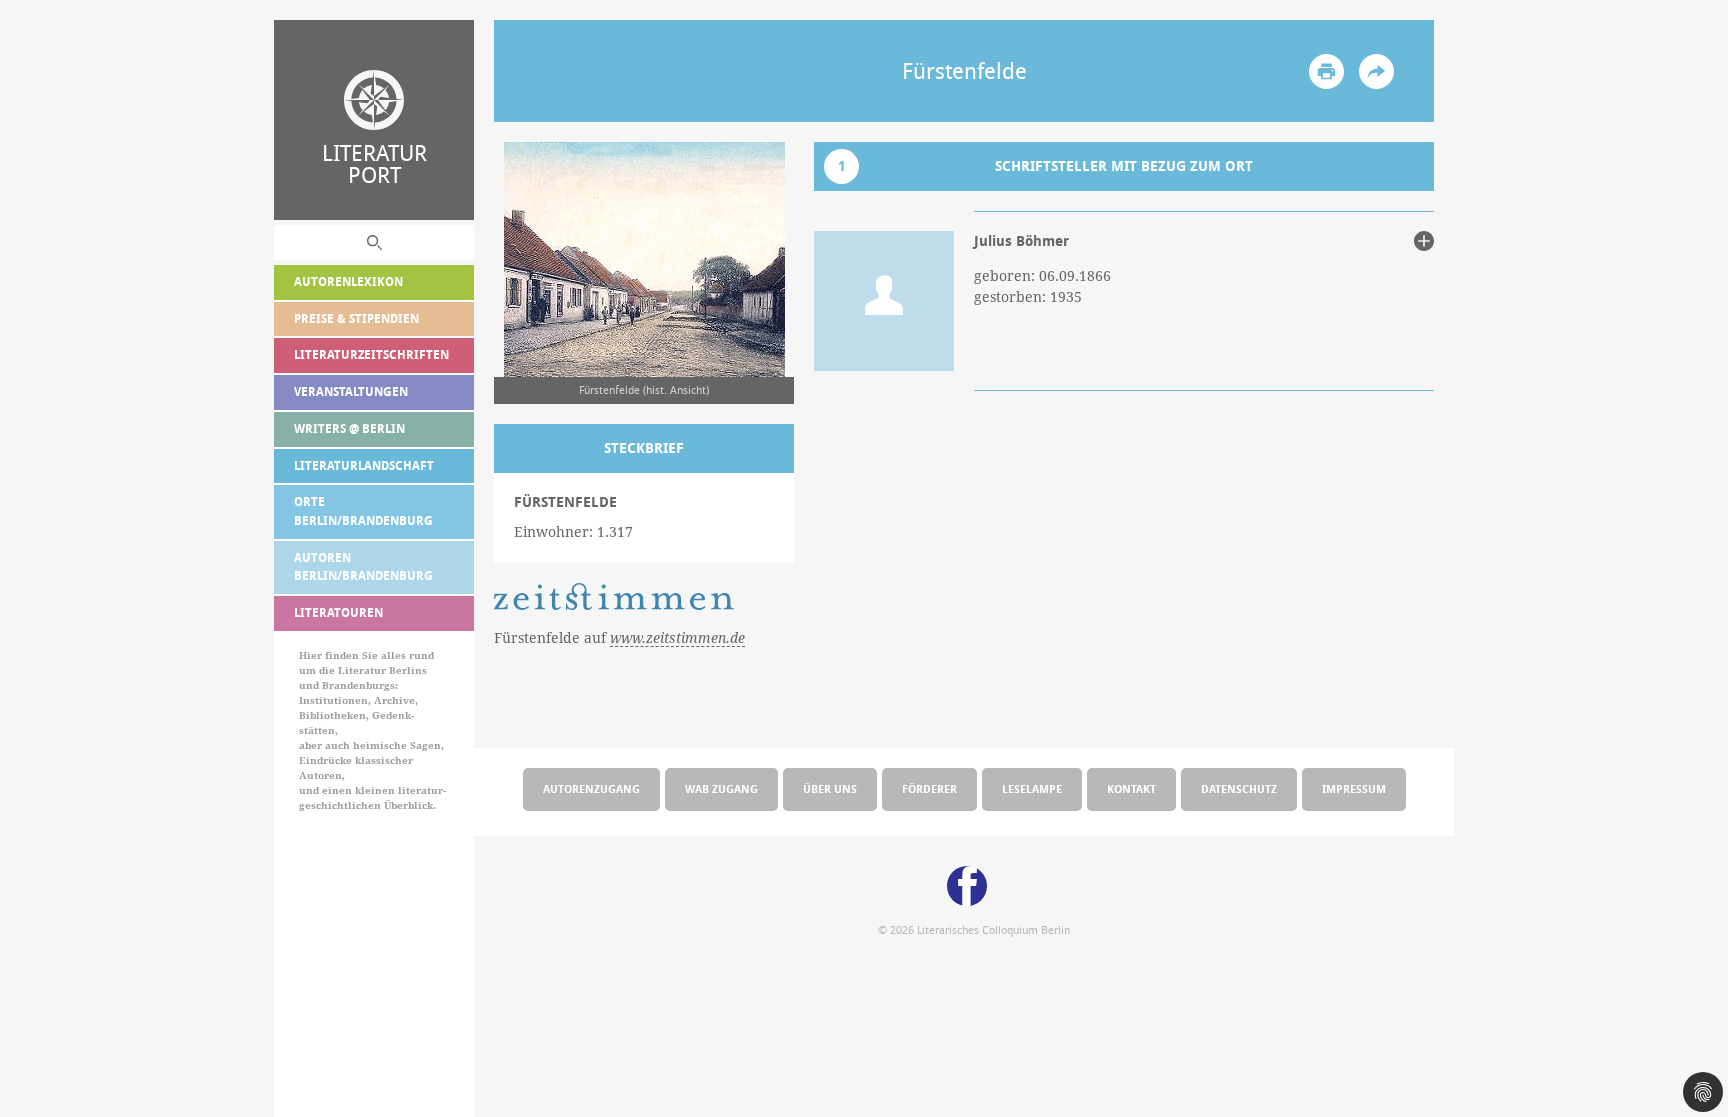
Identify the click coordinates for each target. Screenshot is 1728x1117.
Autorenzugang (591, 788)
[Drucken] (1326, 71)
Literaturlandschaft (364, 465)
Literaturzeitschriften (371, 354)
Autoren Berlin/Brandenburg (363, 567)
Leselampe (1032, 788)
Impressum (1354, 788)
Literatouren (338, 612)
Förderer (929, 788)
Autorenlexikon (348, 281)
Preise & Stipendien (356, 318)
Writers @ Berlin (349, 428)
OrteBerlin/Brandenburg (363, 511)
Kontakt (1131, 788)
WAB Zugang (721, 788)
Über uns (830, 788)
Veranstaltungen (351, 391)
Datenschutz (1239, 788)
